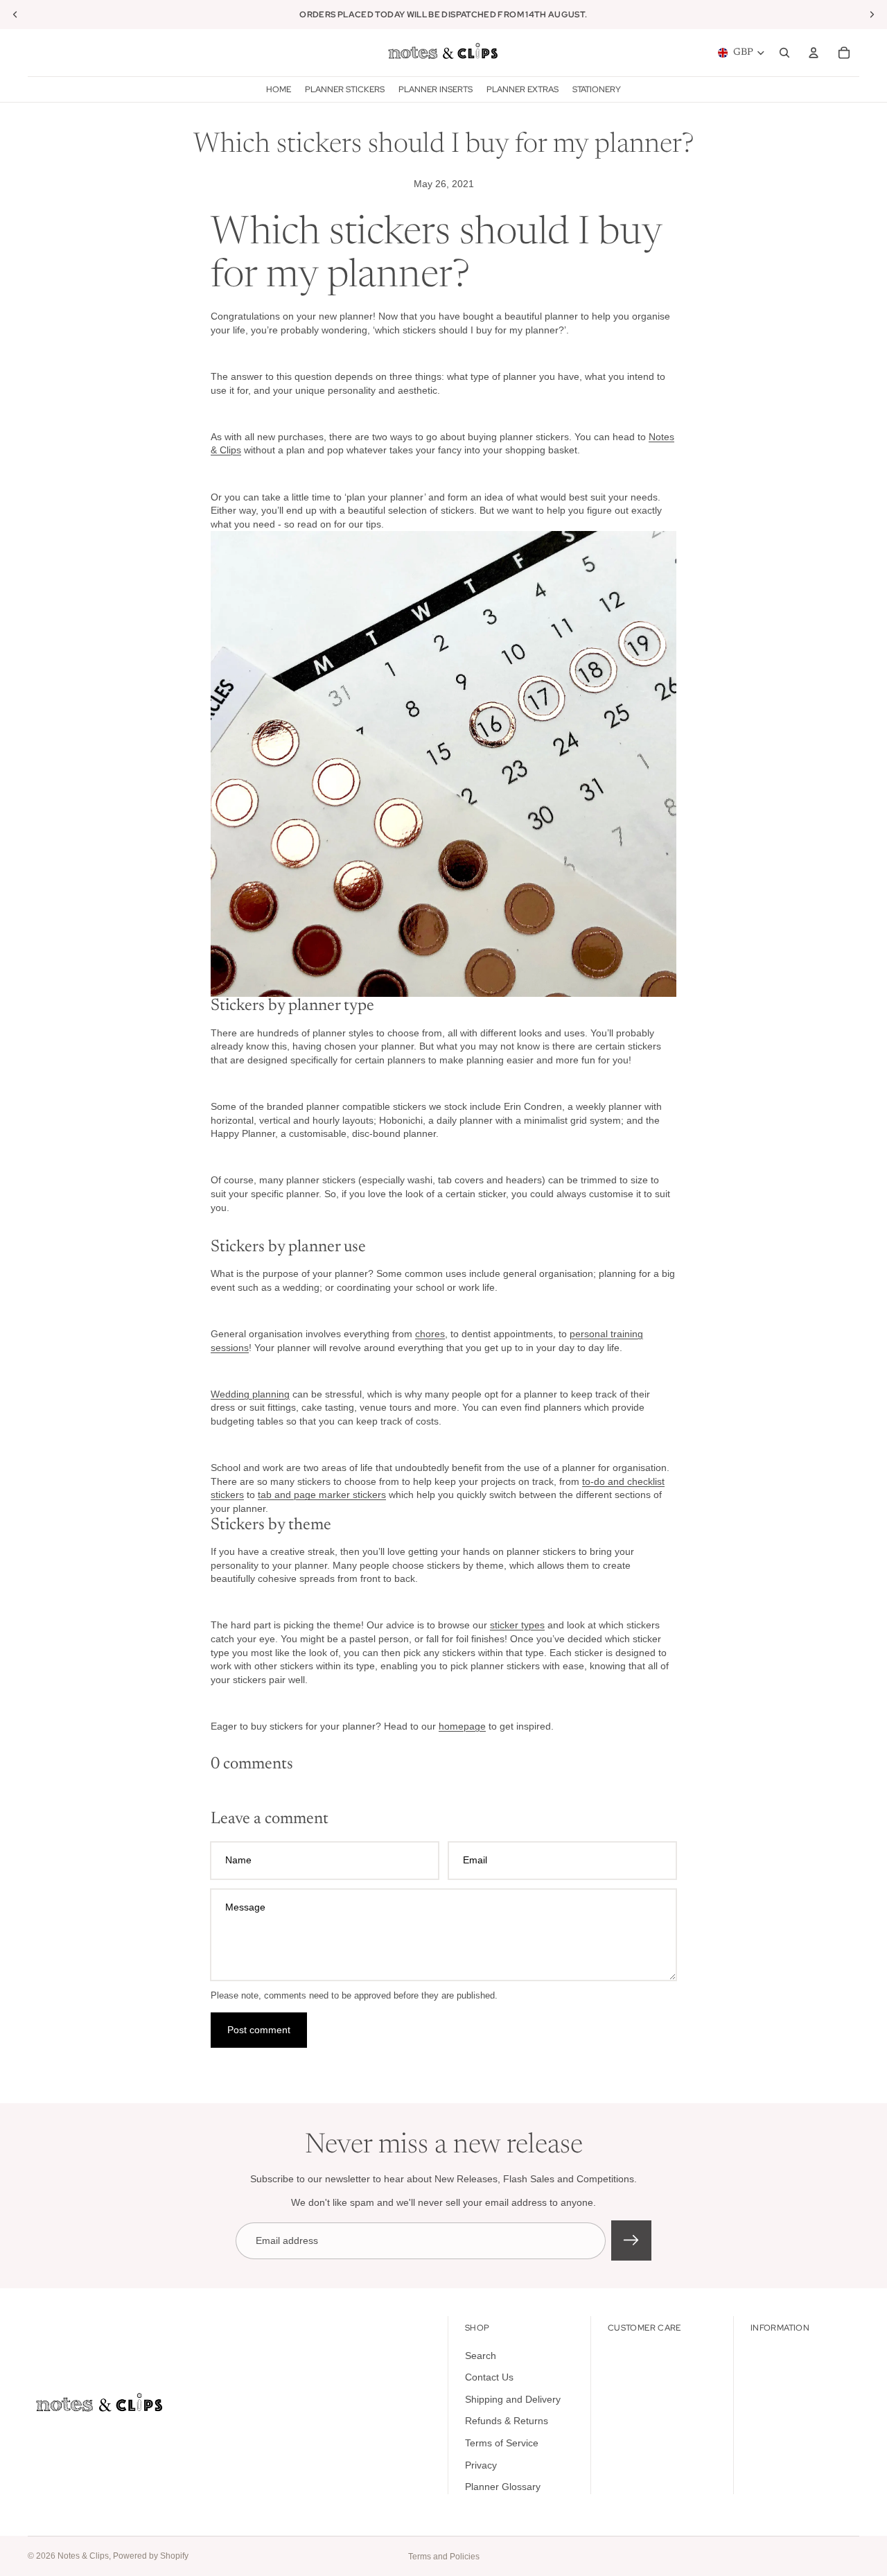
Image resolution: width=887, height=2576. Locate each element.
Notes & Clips (83, 2556)
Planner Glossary (503, 2487)
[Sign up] (631, 2240)
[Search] (784, 53)
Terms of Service (502, 2443)
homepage (462, 1726)
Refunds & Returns (507, 2421)
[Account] (814, 53)
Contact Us (489, 2378)
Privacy (481, 2465)
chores (430, 1334)
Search (481, 2356)
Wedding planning (250, 1394)
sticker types (517, 1625)
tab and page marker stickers (322, 1495)
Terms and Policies (444, 2557)
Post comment (259, 2030)
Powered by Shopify (151, 2556)
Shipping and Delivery (513, 2399)
